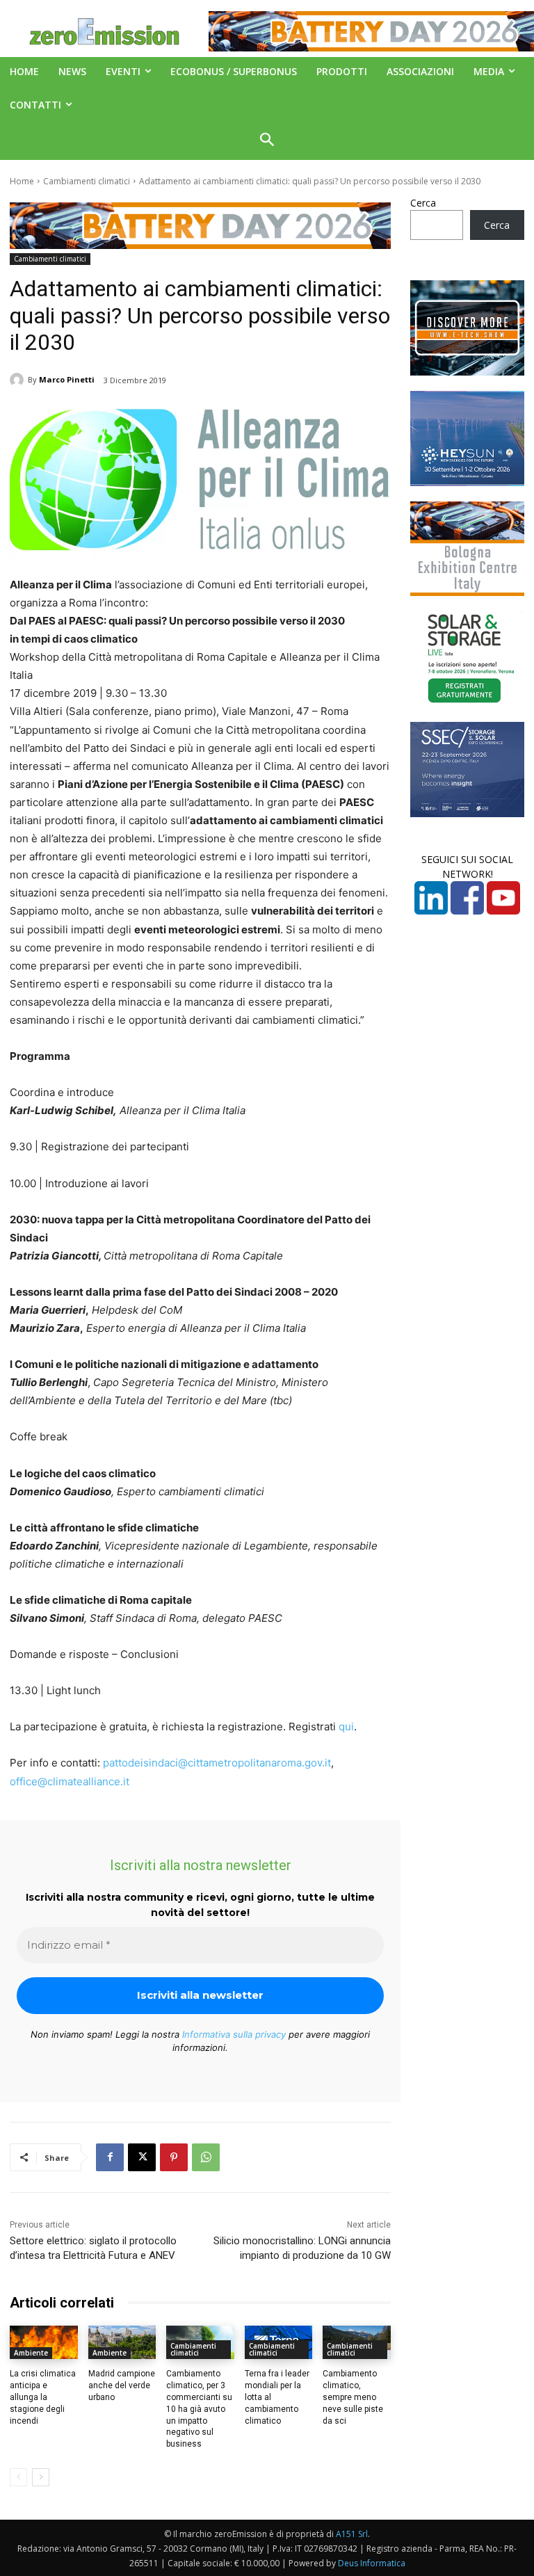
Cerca (423, 203)
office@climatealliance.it (70, 1781)
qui (346, 1726)
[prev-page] (18, 2477)
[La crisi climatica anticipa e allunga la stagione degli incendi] (44, 2343)
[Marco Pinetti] (19, 380)
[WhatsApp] (206, 2157)
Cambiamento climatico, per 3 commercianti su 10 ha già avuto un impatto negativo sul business (199, 2409)
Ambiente (31, 2353)
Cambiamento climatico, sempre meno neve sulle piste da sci (353, 2397)
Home (22, 181)
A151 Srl (352, 2534)
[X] (142, 2157)
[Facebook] (110, 2157)
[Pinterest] (174, 2157)
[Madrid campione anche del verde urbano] (122, 2343)
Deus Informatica (372, 2563)
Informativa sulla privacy (234, 2034)
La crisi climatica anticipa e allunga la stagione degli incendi (43, 2397)
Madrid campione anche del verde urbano (122, 2385)
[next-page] (41, 2477)
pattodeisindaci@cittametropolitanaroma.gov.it (217, 1763)
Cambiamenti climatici (87, 181)
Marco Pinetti (67, 379)
